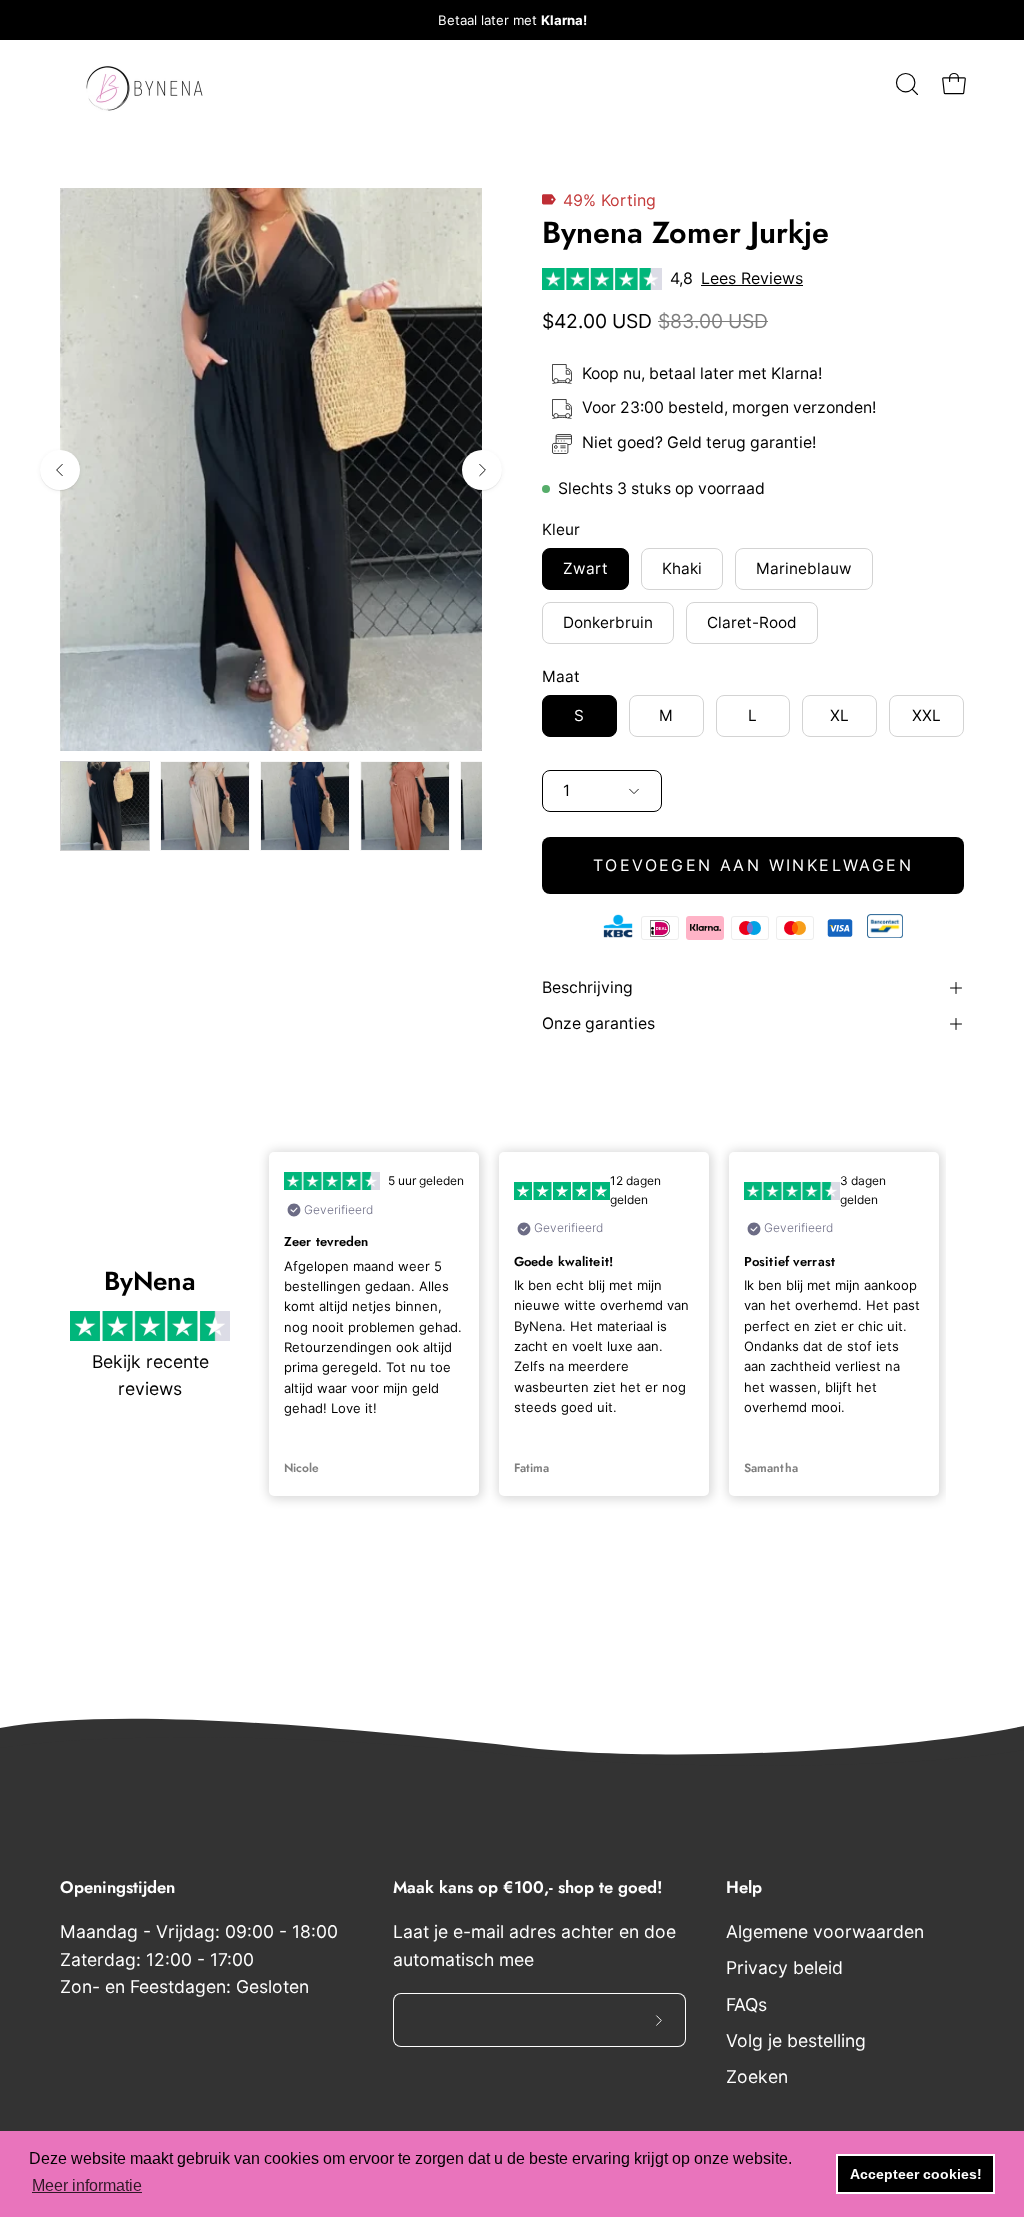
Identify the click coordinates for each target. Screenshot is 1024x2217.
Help (744, 1887)
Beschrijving (587, 987)
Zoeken (757, 2076)
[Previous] (60, 470)
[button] (905, 84)
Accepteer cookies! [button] (916, 2174)
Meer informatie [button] (87, 2185)
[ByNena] (145, 84)
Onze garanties (598, 1023)
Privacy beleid (784, 1968)
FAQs (746, 2004)
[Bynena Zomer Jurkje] (105, 806)
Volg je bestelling (796, 2040)
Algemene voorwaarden (825, 1931)
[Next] (482, 470)
